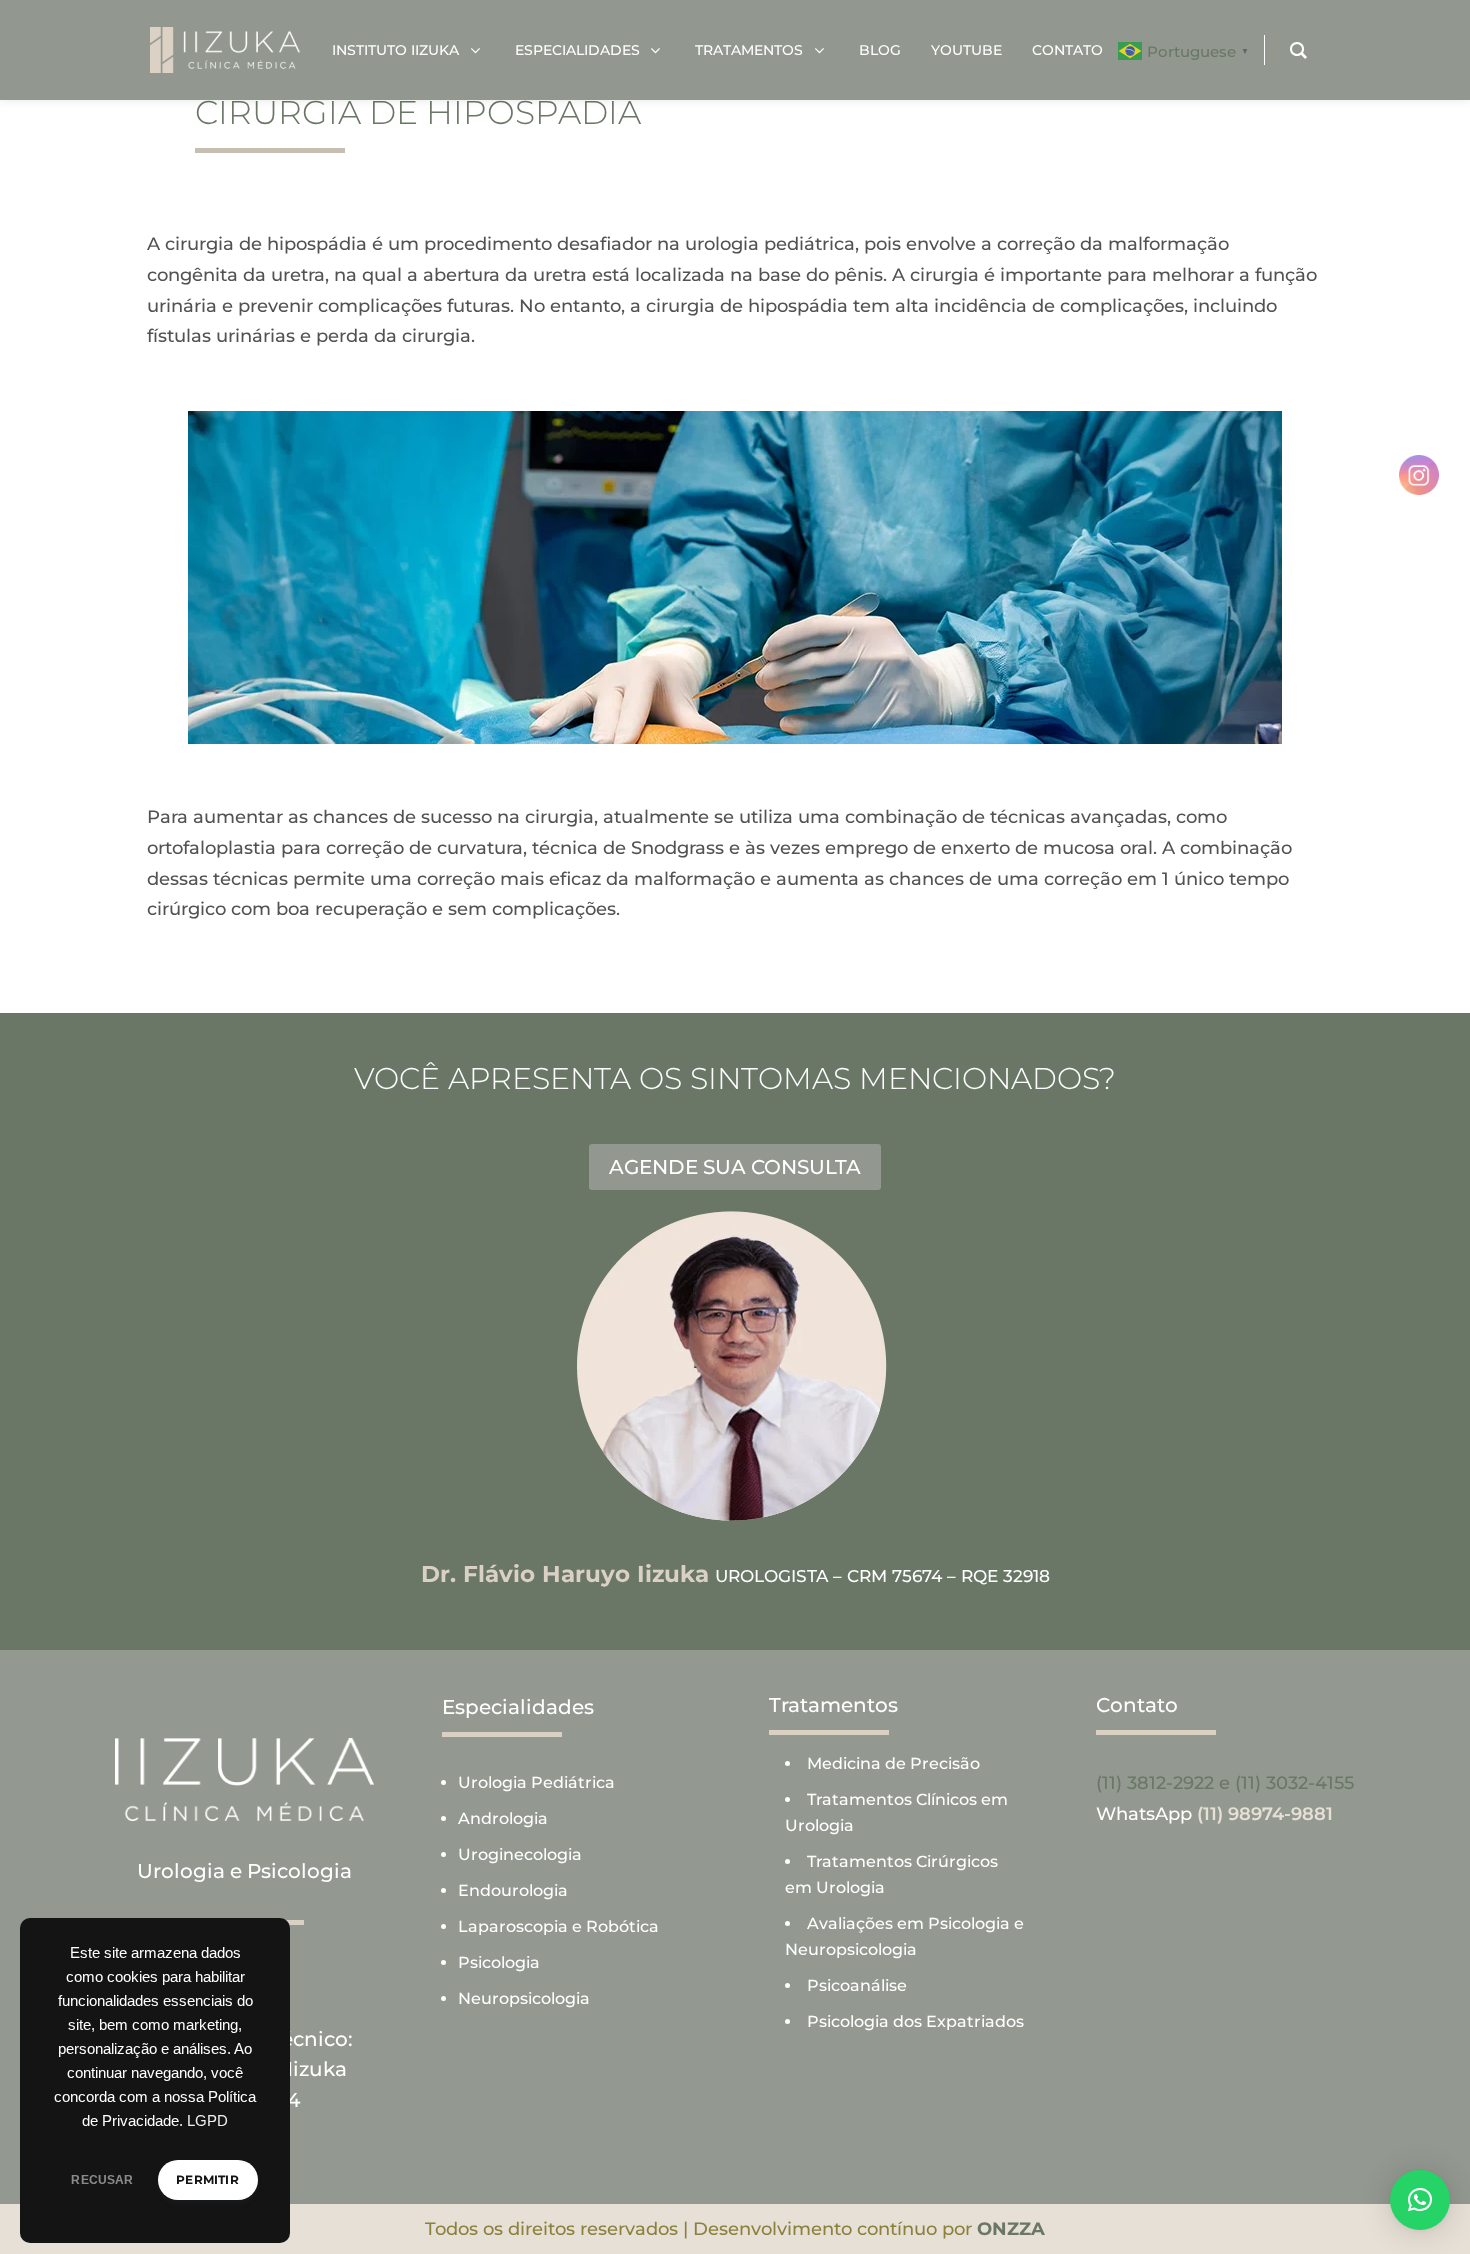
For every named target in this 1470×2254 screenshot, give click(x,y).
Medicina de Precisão (893, 1763)
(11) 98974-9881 (1265, 1814)
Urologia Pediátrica (536, 1782)
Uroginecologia (520, 1854)
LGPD (207, 2121)
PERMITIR (207, 2179)
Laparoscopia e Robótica (558, 1926)
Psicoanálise (857, 1985)
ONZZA (1011, 2229)
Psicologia (499, 1962)
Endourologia (513, 1890)
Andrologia (503, 1818)
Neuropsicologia (524, 1998)
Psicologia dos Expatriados (915, 2021)
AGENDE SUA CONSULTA (735, 1167)
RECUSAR (102, 2180)
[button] (1420, 2200)
